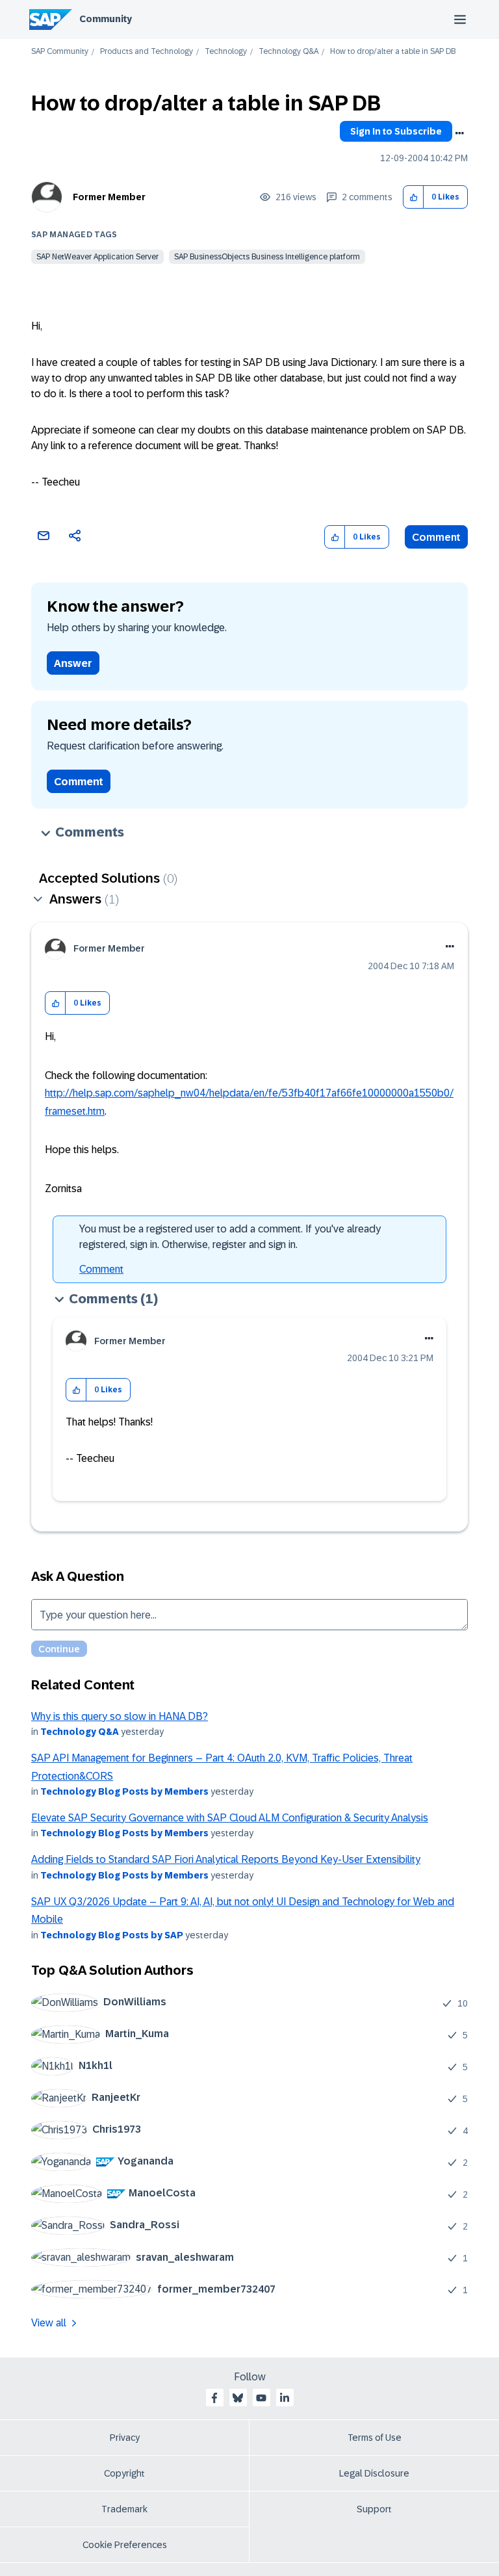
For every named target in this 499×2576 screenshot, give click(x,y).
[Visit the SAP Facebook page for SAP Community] (214, 2398)
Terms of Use (375, 2438)
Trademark (124, 2509)
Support (374, 2509)
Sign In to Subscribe (396, 131)
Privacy (125, 2438)
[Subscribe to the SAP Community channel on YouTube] (261, 2398)
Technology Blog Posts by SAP (112, 1935)
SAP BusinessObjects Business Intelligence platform (267, 257)
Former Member (109, 197)
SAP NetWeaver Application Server (97, 257)
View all (49, 2323)
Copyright (124, 2473)
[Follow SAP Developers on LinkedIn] (285, 2398)
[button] (414, 197)
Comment (436, 537)
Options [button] (459, 133)
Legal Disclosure (374, 2473)
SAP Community (60, 52)
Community (106, 19)
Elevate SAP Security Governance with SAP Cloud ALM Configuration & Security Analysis (230, 1818)
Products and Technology (147, 52)
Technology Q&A (288, 52)
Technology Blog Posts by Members (124, 1791)
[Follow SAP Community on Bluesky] (238, 2398)
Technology (226, 52)
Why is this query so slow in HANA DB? (120, 1716)
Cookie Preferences (125, 2545)
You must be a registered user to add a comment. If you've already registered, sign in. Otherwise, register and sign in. (230, 1237)
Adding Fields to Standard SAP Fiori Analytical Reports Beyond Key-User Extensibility (226, 1859)
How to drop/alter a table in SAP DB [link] (393, 52)
